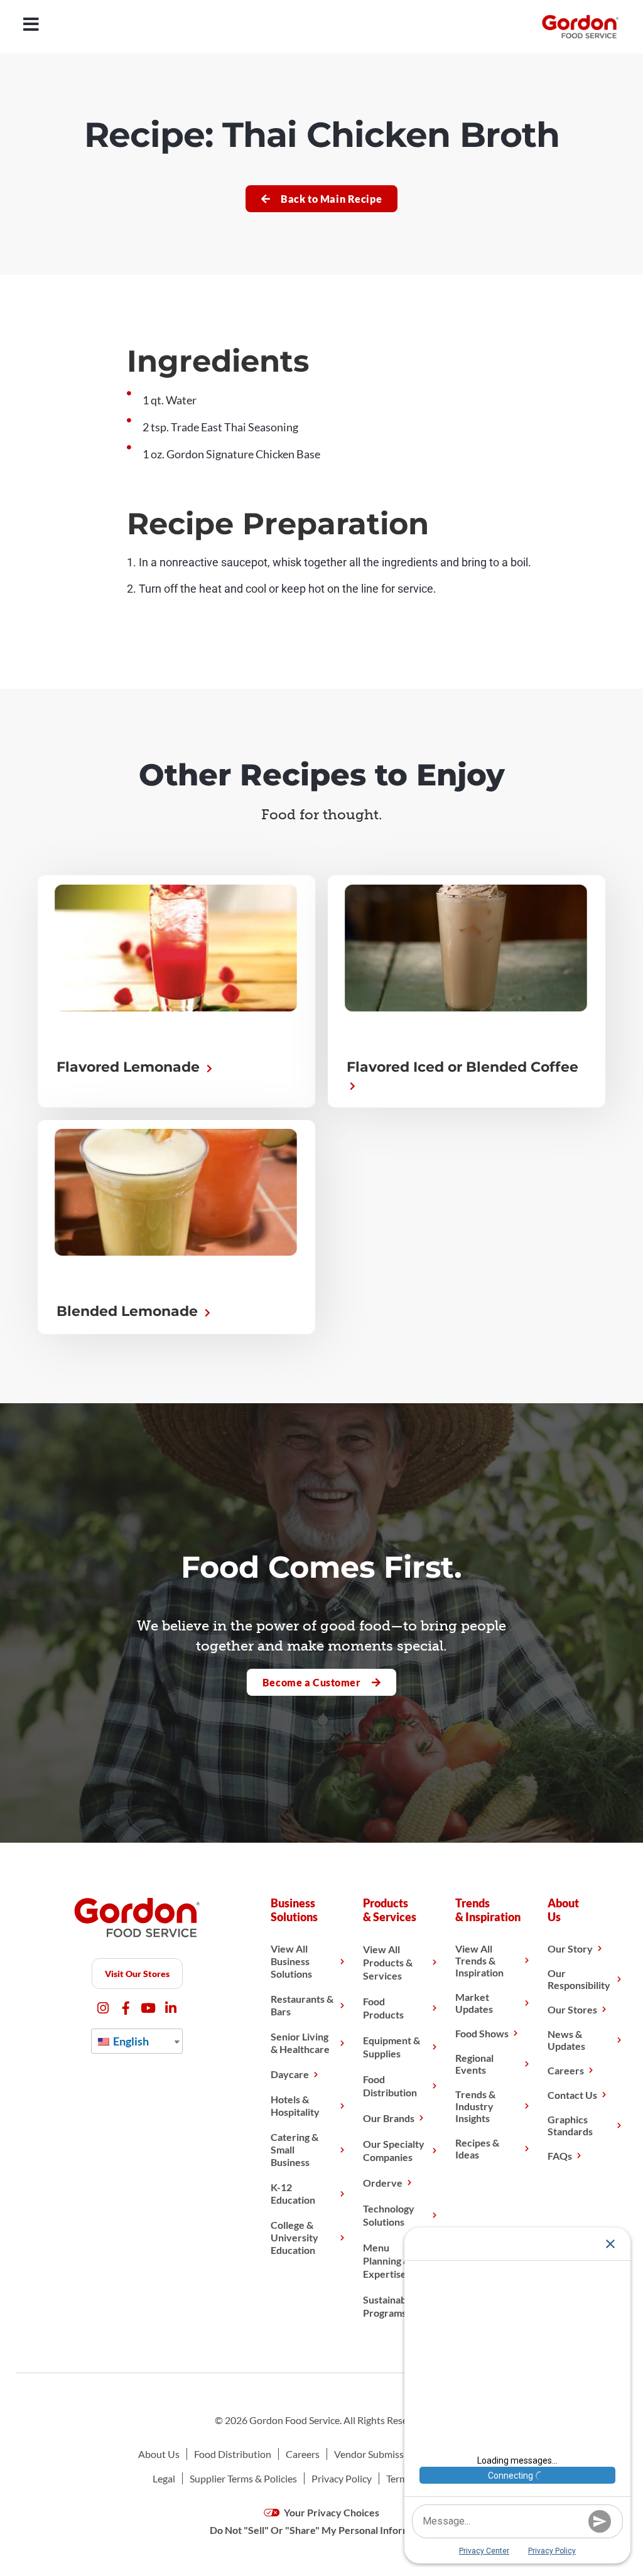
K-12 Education (293, 2193)
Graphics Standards (570, 2125)
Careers (566, 2070)
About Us (159, 2454)
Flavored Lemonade (130, 1067)
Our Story (570, 1948)
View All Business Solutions (291, 1961)
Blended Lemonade (129, 1311)
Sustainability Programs (393, 2306)
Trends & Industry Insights (475, 2106)
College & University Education (294, 2237)
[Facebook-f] (126, 2008)
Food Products (383, 2008)
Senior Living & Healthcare (300, 2043)
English (130, 2041)
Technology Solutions (389, 2215)
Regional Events (474, 2064)
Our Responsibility (579, 1979)
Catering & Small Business (294, 2149)
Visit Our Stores (137, 1974)
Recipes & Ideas (477, 2148)
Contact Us (572, 2095)
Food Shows (482, 2033)
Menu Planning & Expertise (386, 2261)
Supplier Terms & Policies (243, 2478)
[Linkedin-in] (171, 2008)
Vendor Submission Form (388, 2454)
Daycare (290, 2074)
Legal (164, 2478)
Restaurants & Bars (302, 2005)
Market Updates (474, 2003)
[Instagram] (103, 2008)
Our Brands (389, 2118)
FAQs (560, 2156)
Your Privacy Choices (331, 2512)
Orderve (383, 2183)
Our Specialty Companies (394, 2150)
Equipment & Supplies (392, 2047)
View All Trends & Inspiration (479, 1960)
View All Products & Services (388, 1962)
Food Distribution (390, 2086)
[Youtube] (149, 2008)
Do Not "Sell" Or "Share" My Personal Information (321, 2530)
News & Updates (566, 2040)
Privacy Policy (342, 2478)
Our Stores (572, 2009)
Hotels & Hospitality (295, 2105)
